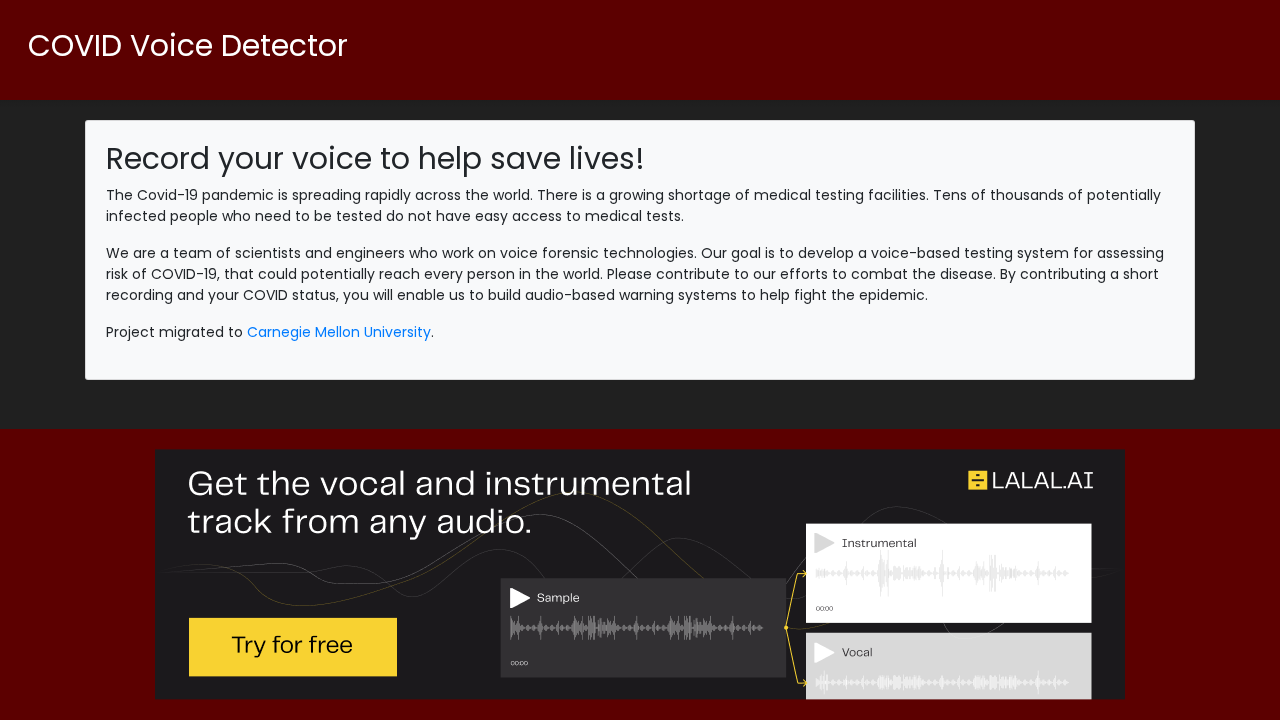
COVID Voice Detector (188, 46)
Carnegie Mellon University (339, 332)
